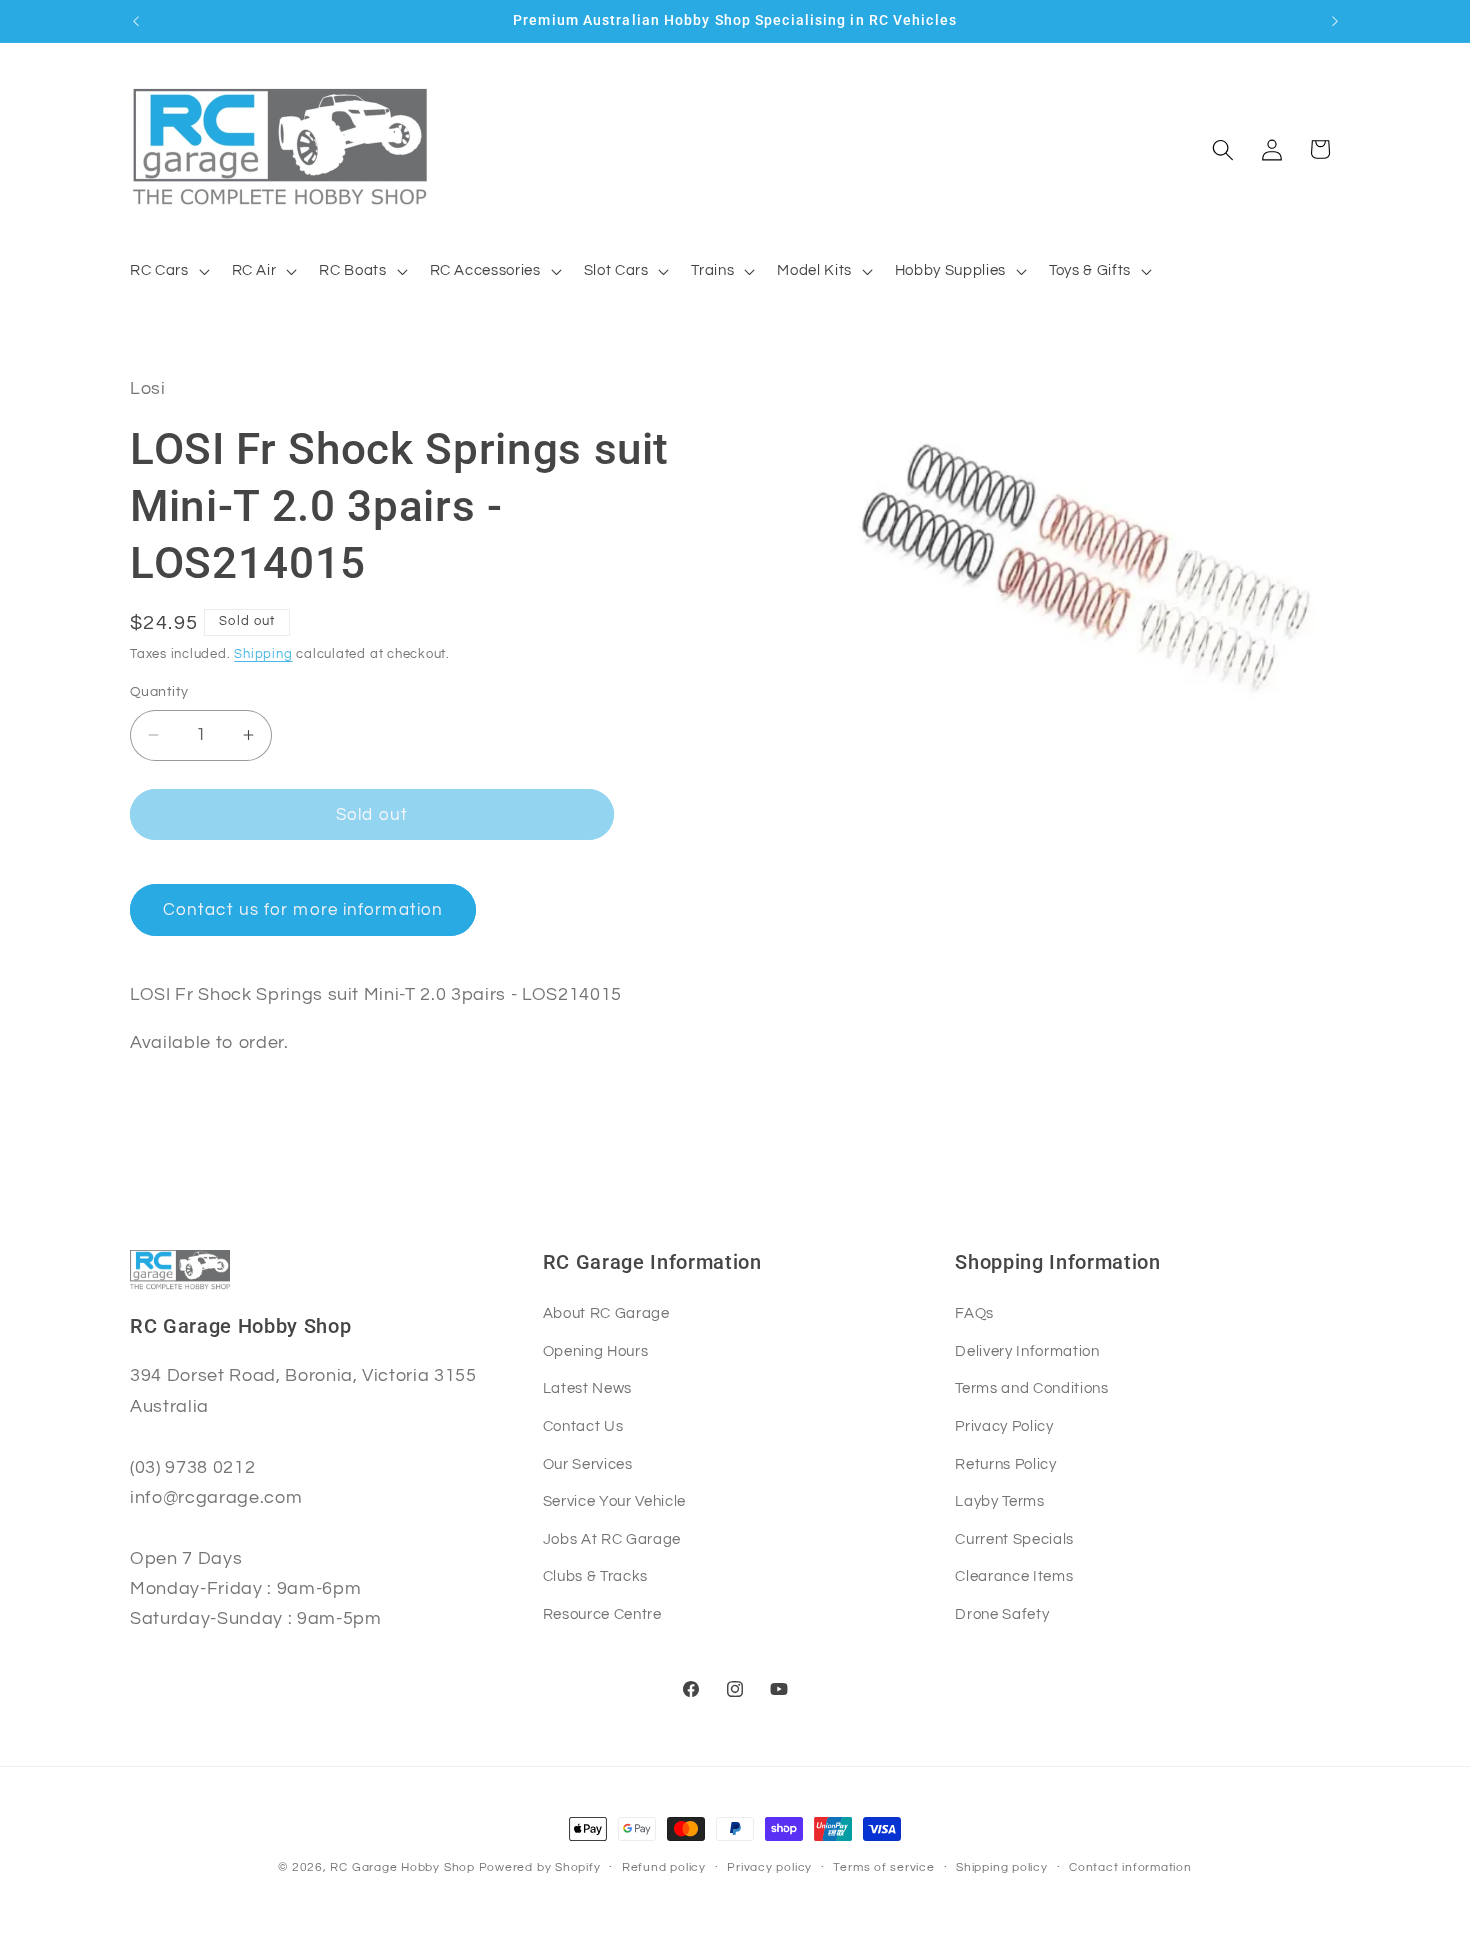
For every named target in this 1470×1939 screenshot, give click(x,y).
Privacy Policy (1004, 1425)
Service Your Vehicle (614, 1501)
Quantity (159, 691)
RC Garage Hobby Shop (402, 1867)
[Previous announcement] (136, 21)
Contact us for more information (303, 909)
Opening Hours (596, 1350)
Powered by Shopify (540, 1867)
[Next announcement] (1335, 21)
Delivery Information (1027, 1350)
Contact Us (583, 1425)
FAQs (974, 1313)
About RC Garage (606, 1313)
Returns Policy (1005, 1463)
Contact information (1130, 1867)
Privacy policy (769, 1867)
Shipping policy (1002, 1867)
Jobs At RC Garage (612, 1538)
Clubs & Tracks (595, 1576)
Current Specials (1014, 1538)
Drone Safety (1002, 1613)
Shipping (263, 654)
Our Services (588, 1463)
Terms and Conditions (1031, 1388)
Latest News (587, 1388)
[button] (168, 271)
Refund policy (664, 1867)
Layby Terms (999, 1501)
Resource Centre (602, 1613)
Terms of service (883, 1867)
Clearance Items (1014, 1576)
